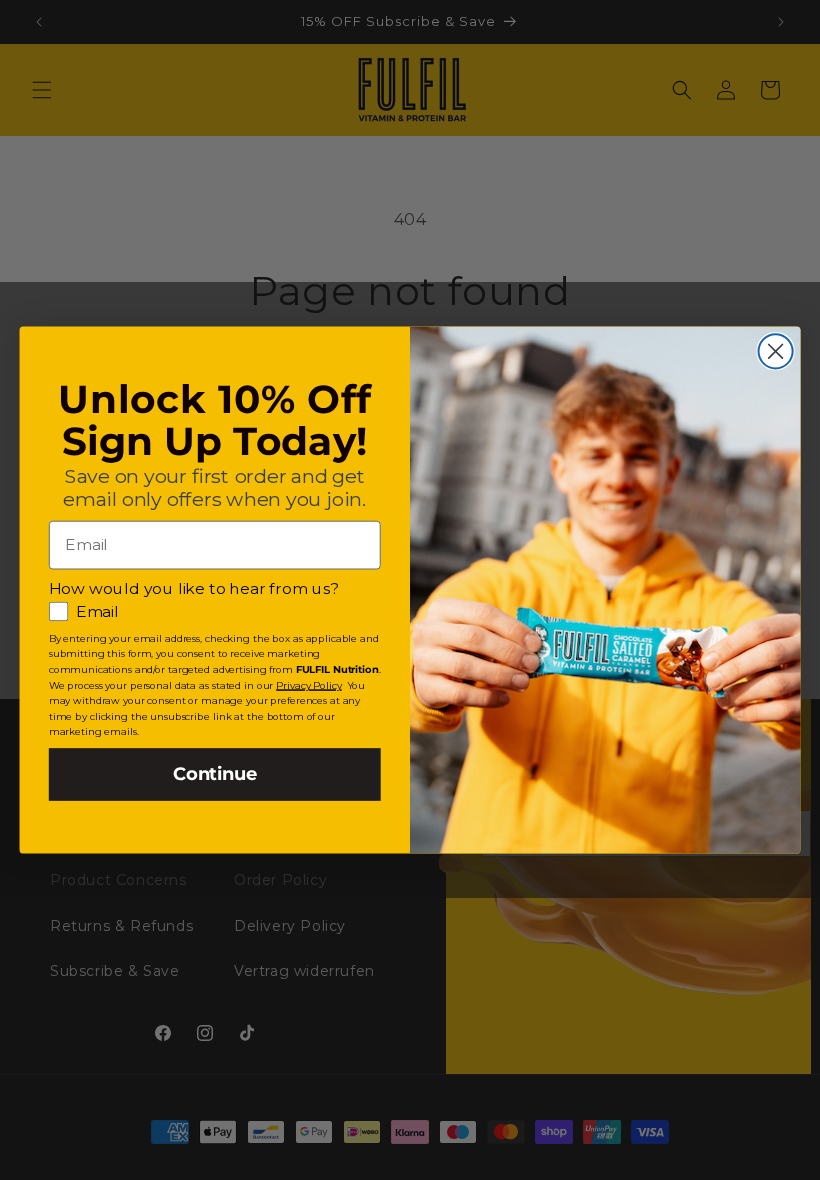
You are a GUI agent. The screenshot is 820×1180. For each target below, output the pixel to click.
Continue (214, 773)
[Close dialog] (776, 351)
